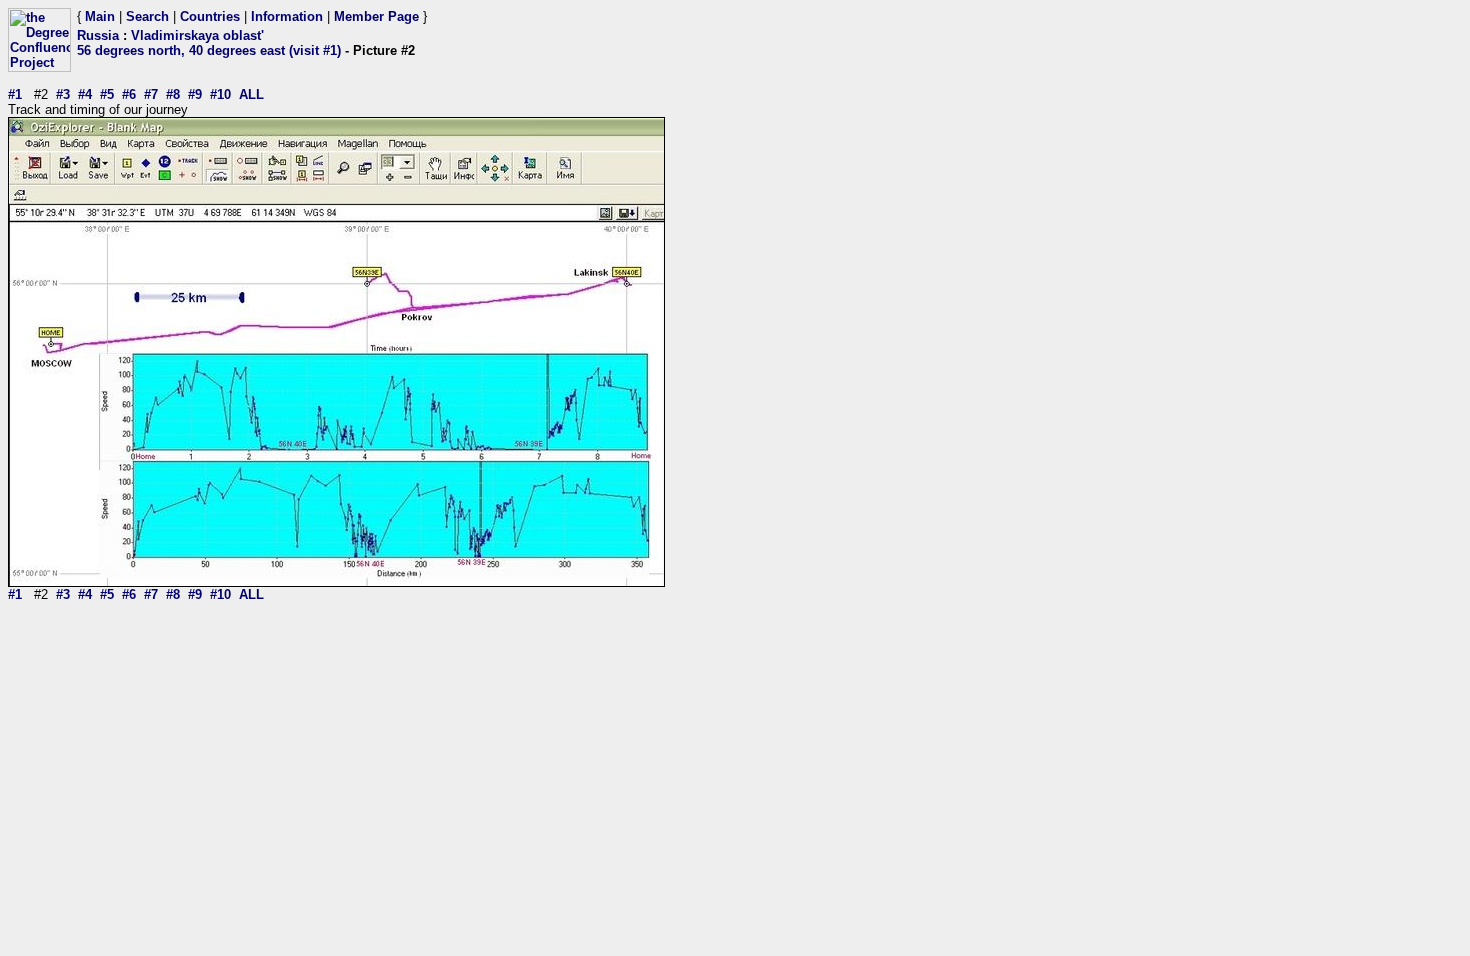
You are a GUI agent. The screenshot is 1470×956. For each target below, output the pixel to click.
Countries (210, 16)
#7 (151, 94)
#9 (195, 94)
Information (287, 16)
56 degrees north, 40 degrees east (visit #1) (209, 50)
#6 (129, 94)
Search (147, 16)
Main (100, 16)
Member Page (376, 16)
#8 (173, 94)
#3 (63, 94)
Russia (98, 35)
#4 (85, 94)
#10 (220, 94)
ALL (251, 94)
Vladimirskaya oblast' (197, 35)
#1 (15, 94)
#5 (107, 94)
